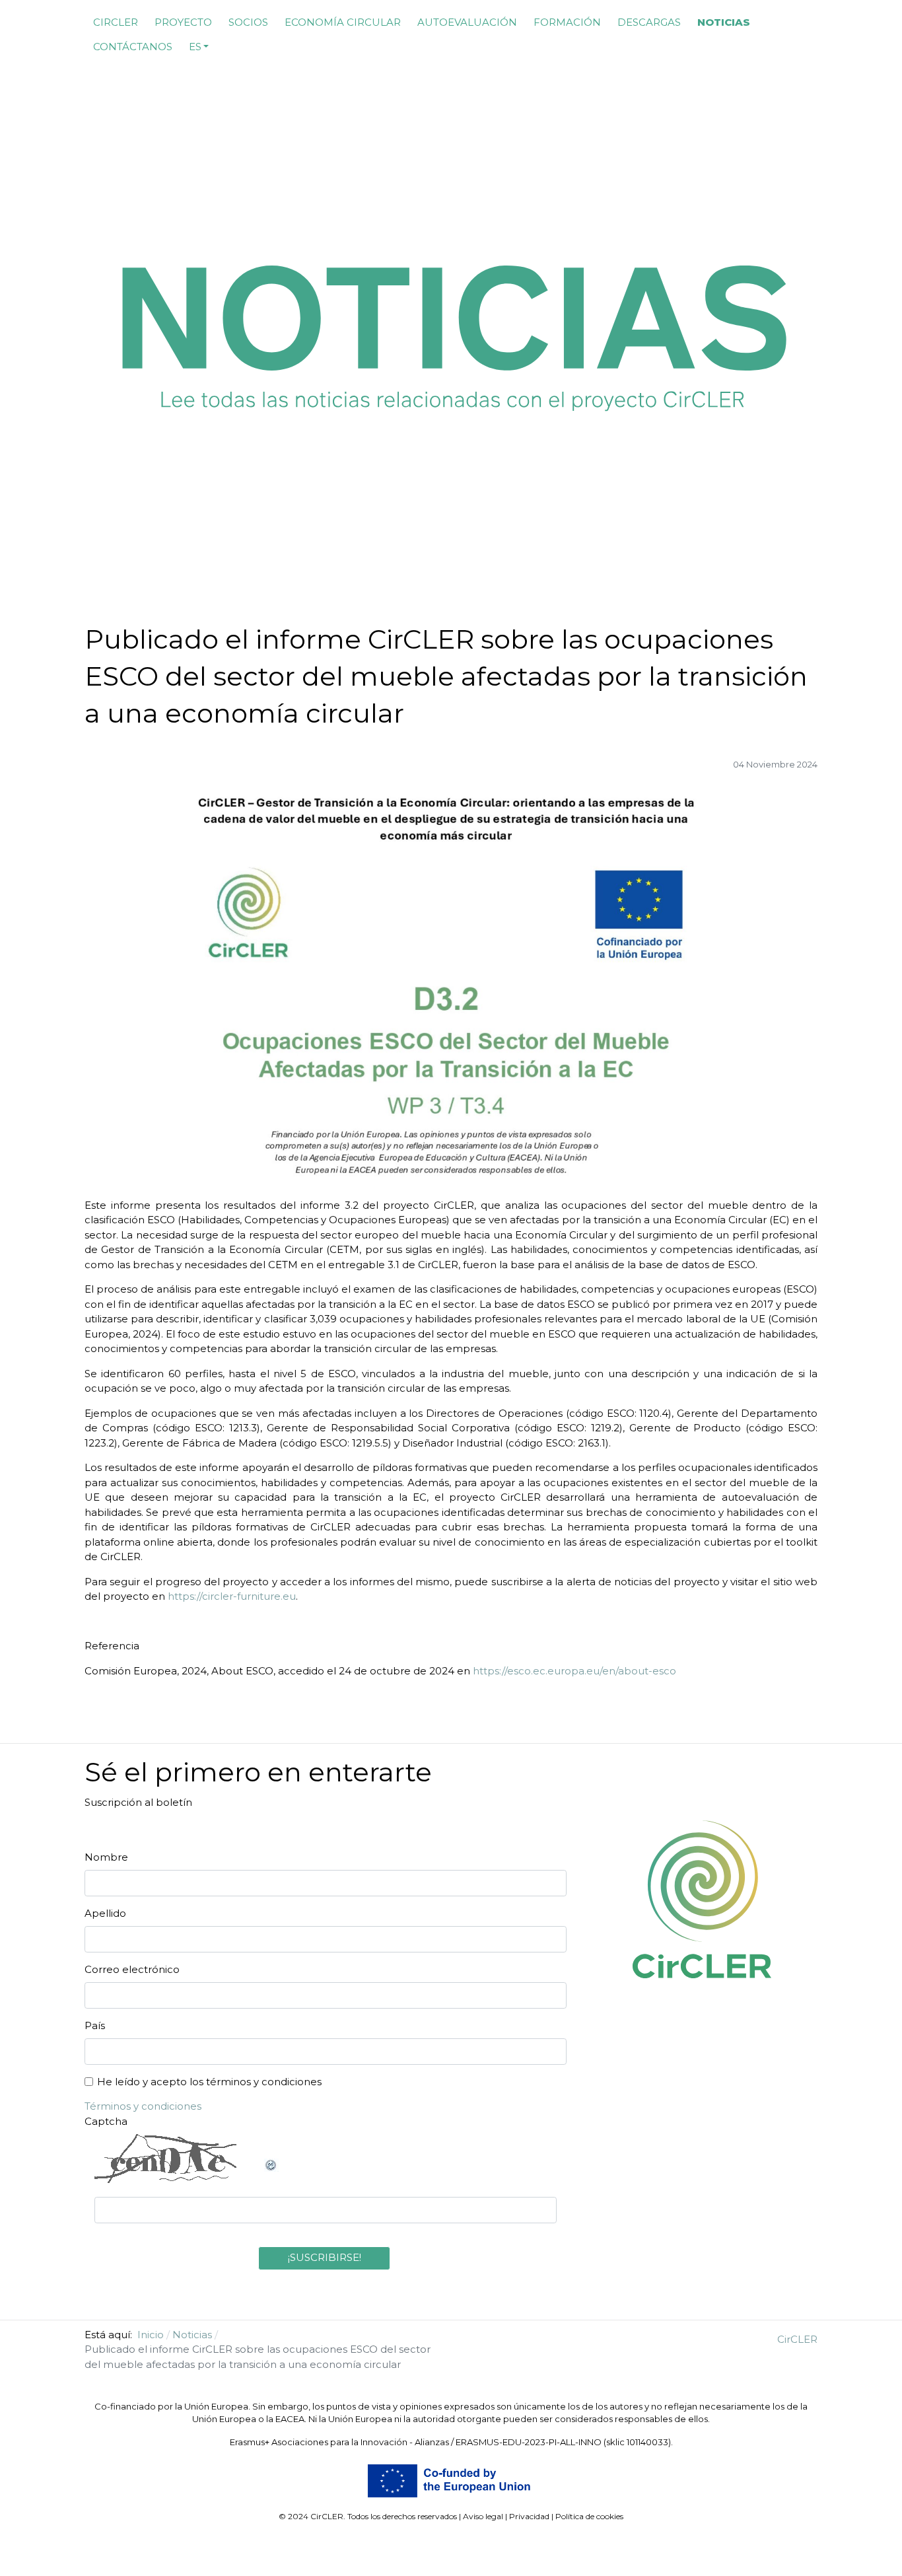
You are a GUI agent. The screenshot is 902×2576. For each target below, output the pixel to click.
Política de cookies (589, 2516)
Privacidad (529, 2516)
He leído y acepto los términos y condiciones (209, 2082)
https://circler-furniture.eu (232, 1596)
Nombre (106, 1857)
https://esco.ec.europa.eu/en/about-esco (574, 1671)
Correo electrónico (132, 1969)
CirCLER (797, 2339)
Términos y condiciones (143, 2106)
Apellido (105, 1913)
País (95, 2025)
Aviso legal (483, 2516)
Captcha (106, 2121)
